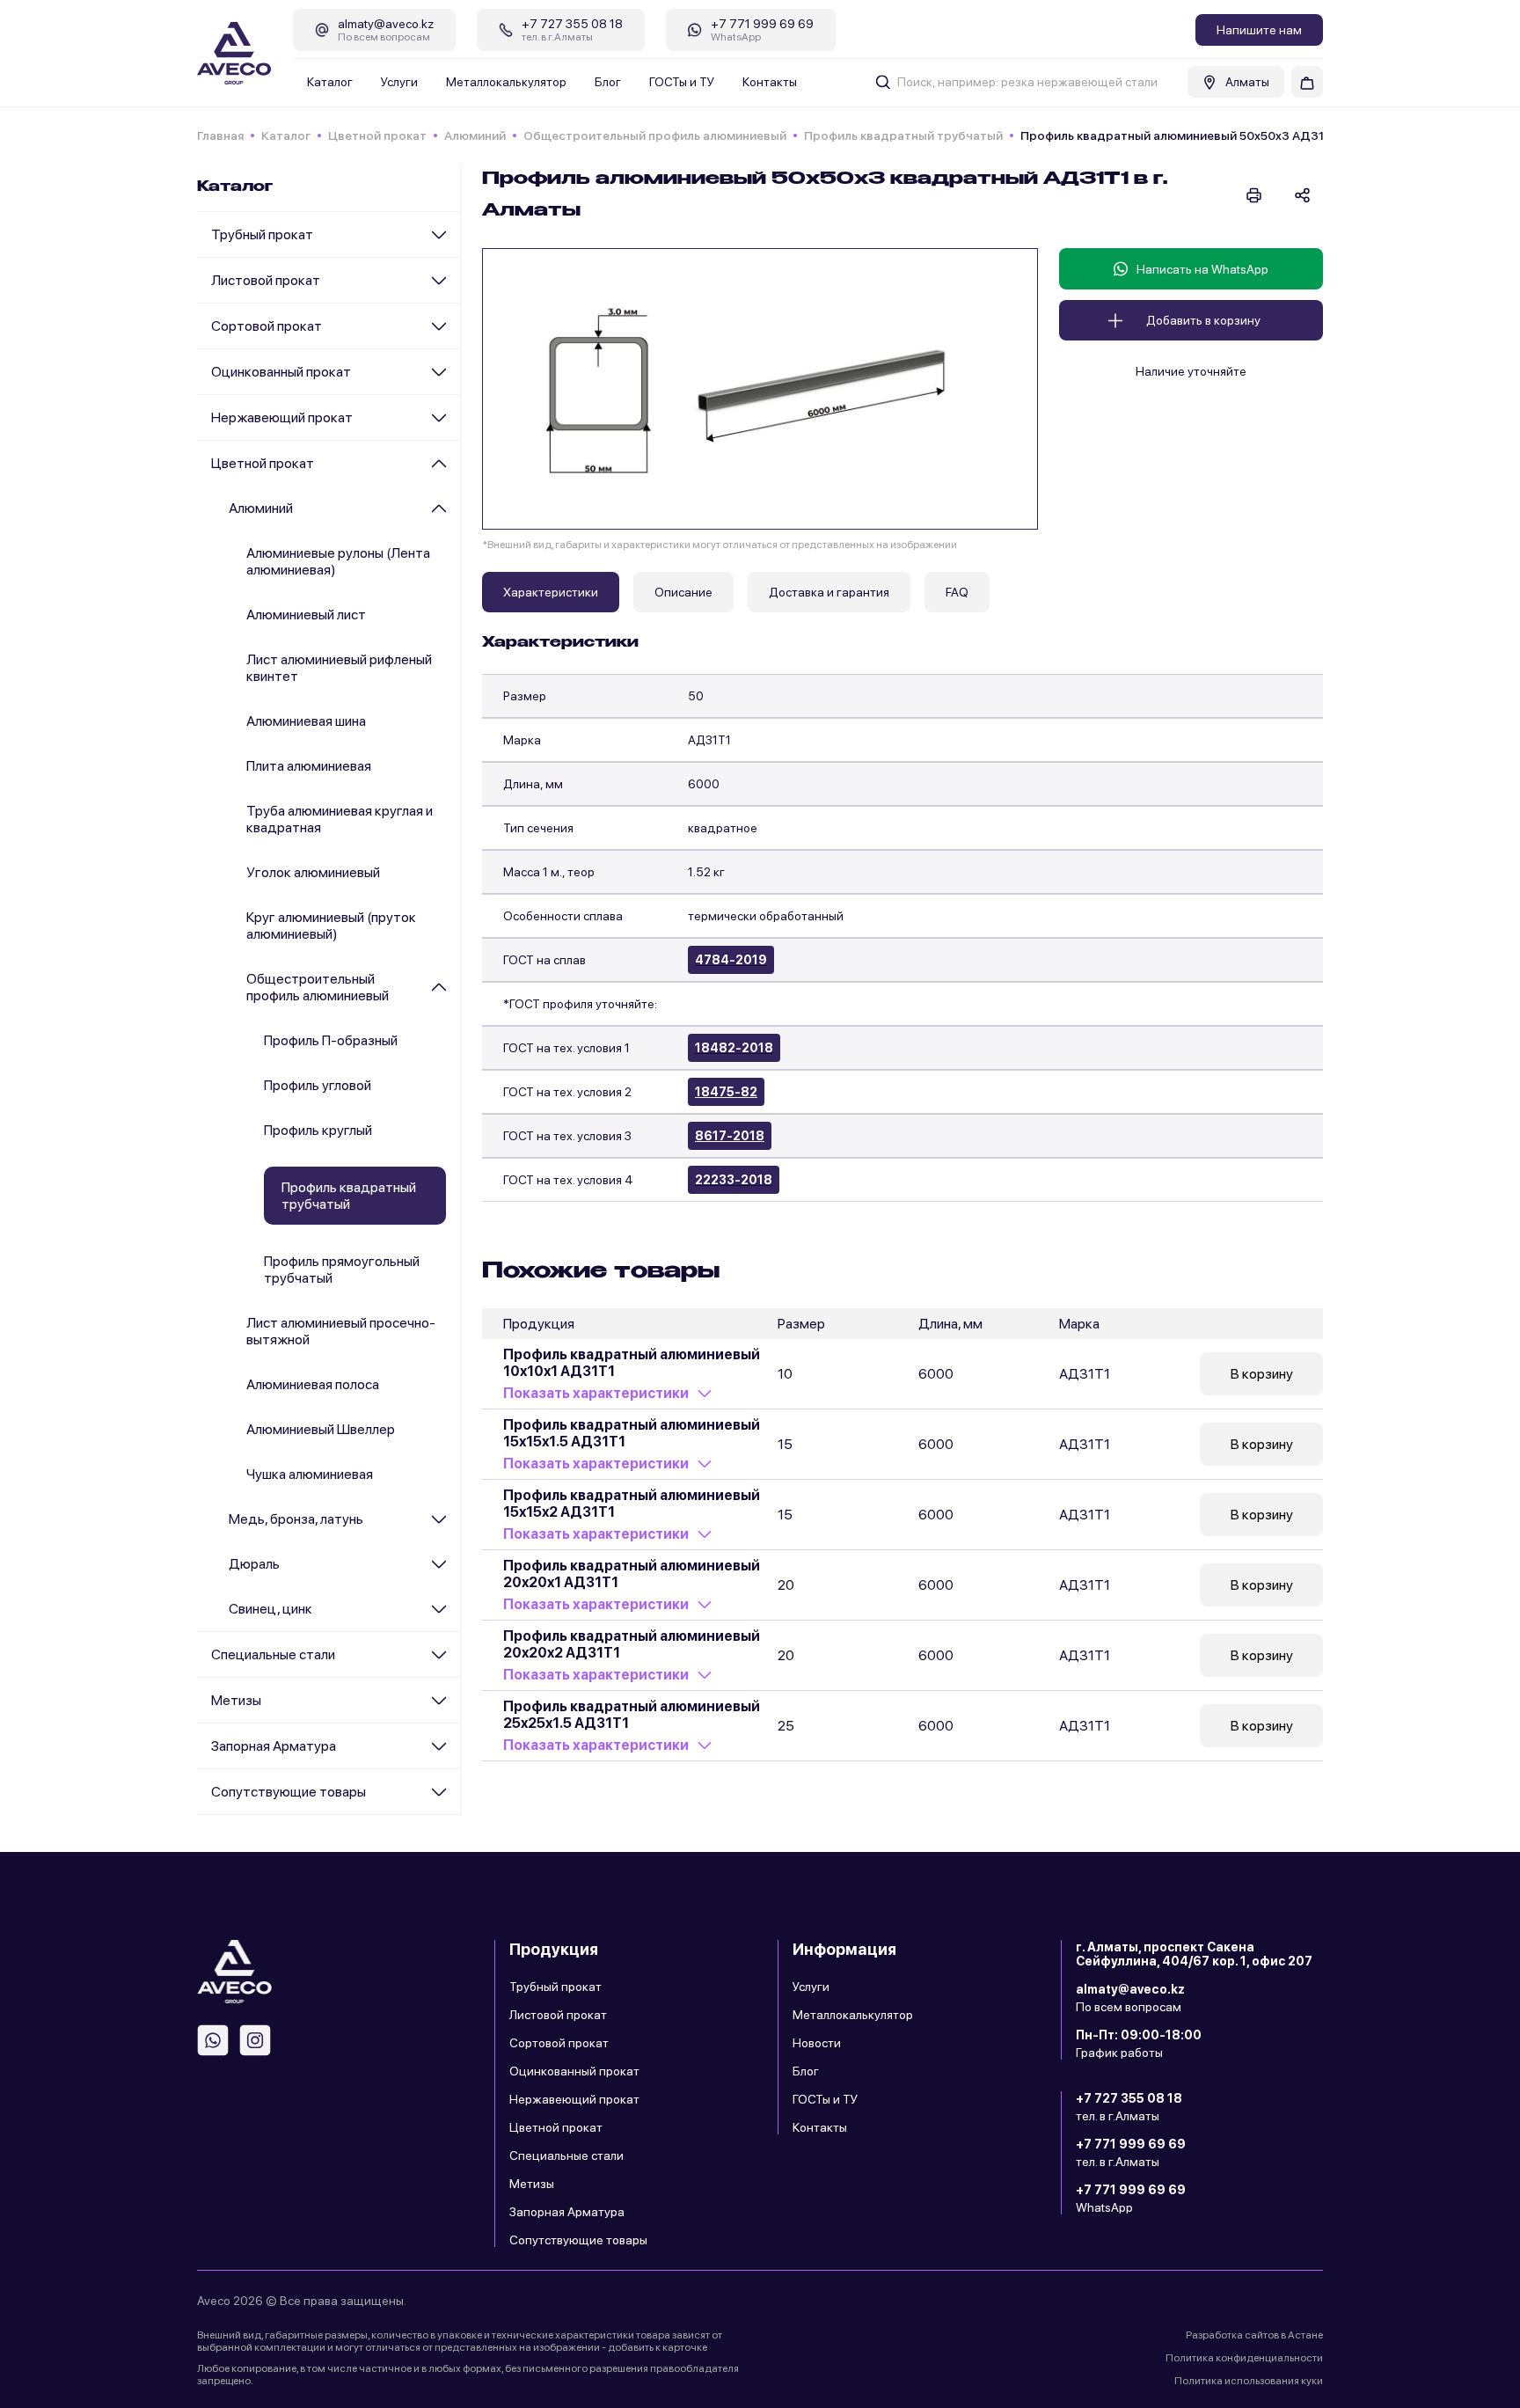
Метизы (236, 1700)
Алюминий (475, 135)
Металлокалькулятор (506, 82)
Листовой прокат (266, 280)
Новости (817, 2043)
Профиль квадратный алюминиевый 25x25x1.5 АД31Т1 (632, 1715)
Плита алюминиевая (309, 766)
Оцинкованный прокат (281, 372)
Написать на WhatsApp (1202, 269)
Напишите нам (1259, 30)
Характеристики (551, 592)
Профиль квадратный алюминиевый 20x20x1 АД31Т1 (632, 1574)
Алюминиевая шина (306, 721)
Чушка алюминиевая (310, 1474)
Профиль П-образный (331, 1040)
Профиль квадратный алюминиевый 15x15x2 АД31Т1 (632, 1504)
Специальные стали (273, 1654)
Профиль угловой (318, 1085)
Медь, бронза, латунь (296, 1519)
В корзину (1262, 1374)
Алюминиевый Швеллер (321, 1429)
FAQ (957, 592)
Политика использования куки (1249, 2381)
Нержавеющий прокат (282, 417)
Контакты (770, 82)
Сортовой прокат (267, 326)
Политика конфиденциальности (1244, 2358)
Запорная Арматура (274, 1746)
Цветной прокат (377, 135)
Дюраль (254, 1564)
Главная (220, 135)
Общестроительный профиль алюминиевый (655, 135)
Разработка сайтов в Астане (1254, 2335)
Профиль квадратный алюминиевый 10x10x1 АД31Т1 (632, 1363)
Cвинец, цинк (270, 1609)
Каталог (330, 82)
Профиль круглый (318, 1130)
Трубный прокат (262, 234)
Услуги (399, 82)
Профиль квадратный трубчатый (903, 135)
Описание (683, 592)
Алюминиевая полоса (313, 1384)
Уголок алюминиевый (313, 872)
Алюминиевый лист (306, 615)
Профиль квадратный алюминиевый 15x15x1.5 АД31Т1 (632, 1433)
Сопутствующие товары (289, 1792)
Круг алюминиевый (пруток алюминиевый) (331, 926)
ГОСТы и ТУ (682, 82)
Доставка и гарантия (829, 592)
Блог (608, 82)
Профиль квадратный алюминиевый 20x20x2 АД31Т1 (632, 1644)
